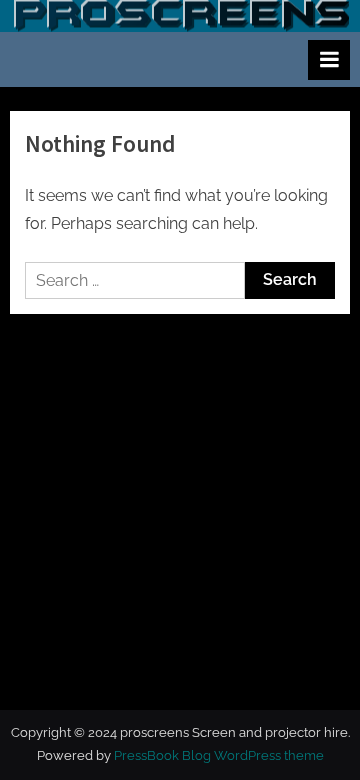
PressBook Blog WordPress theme (219, 755)
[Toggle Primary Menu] (329, 60)
